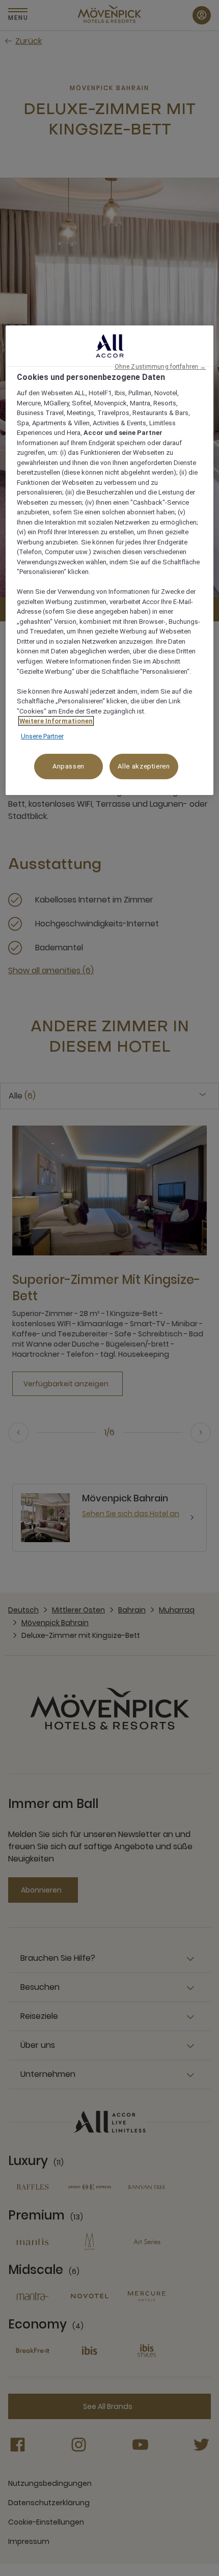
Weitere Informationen (56, 721)
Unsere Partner (42, 736)
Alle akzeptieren (144, 766)
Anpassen (69, 766)
